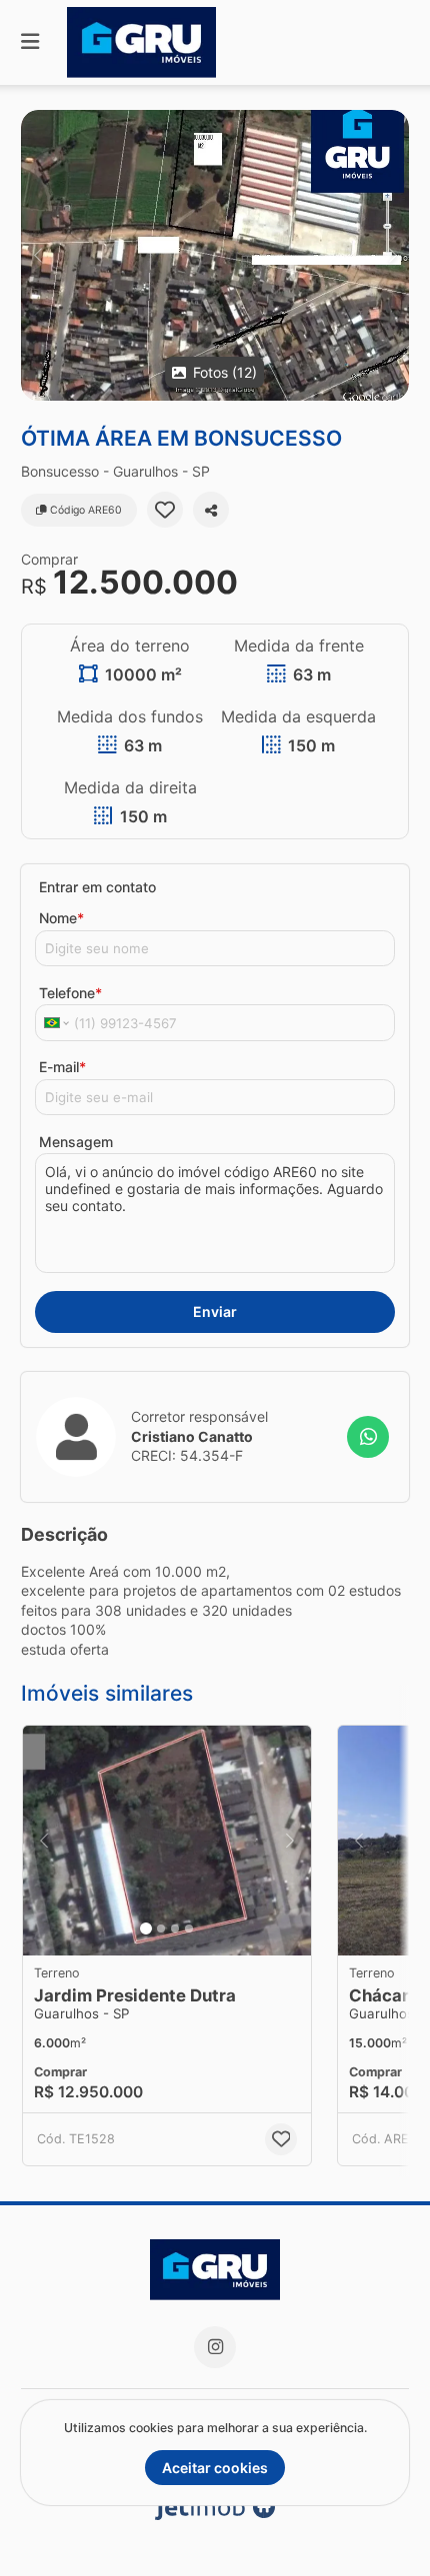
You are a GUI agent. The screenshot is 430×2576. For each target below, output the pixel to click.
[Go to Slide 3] (175, 1929)
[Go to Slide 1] (146, 1929)
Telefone (70, 993)
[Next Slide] (392, 255)
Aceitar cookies (215, 2468)
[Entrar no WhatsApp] (368, 1437)
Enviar (215, 1311)
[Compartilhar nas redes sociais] (211, 510)
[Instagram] (215, 2347)
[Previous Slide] (37, 255)
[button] (215, 255)
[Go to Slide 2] (161, 1929)
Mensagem (76, 1142)
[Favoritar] (165, 510)
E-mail (62, 1067)
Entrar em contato (97, 887)
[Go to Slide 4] (189, 1929)
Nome (61, 918)
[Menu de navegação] (30, 42)
